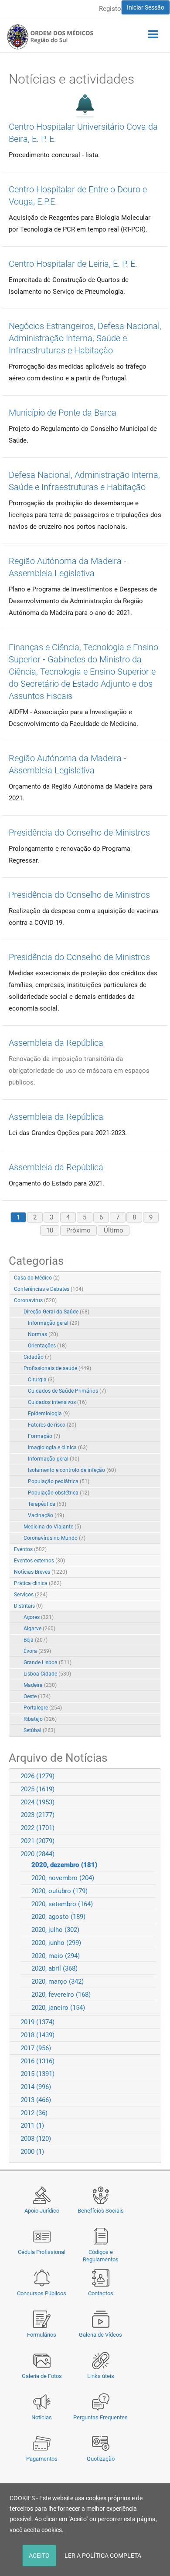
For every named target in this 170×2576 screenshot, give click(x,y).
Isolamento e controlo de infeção (72, 1470)
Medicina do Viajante (52, 1527)
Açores (39, 1617)
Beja (36, 1640)
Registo (110, 9)
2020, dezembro (64, 1865)
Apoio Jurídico (42, 2211)
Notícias (42, 2417)
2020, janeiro (58, 2008)
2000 (32, 2152)
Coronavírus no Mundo (54, 1538)
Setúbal (39, 1730)
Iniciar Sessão (146, 7)
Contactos (101, 2293)
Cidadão (37, 1357)
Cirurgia (41, 1380)
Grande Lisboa (48, 1662)
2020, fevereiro (61, 1995)
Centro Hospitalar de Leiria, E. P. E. (73, 264)
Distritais (28, 1606)
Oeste (37, 1696)
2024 (37, 1802)
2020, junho (56, 1943)
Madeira (40, 1685)
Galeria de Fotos (42, 2376)
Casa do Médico (37, 1278)
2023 (37, 1815)
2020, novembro (63, 1878)
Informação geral (54, 1323)
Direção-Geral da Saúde (56, 1312)
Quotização (101, 2459)
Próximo (78, 1230)
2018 (37, 2035)
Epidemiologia (49, 1414)
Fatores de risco (52, 1425)
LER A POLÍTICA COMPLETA (103, 2556)
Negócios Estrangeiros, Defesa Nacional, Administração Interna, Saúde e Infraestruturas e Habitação (85, 338)
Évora (37, 1651)
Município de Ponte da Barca (63, 413)
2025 (37, 1789)
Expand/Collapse (145, 1301)
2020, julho (55, 1930)
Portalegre (43, 1708)
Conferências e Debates (49, 1289)
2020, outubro (59, 1891)
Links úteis (101, 2376)
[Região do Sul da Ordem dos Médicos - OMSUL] (50, 37)
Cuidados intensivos (57, 1402)
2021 (37, 1841)
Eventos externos (39, 1561)
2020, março (58, 1982)
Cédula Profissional (42, 2252)
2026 (37, 1776)
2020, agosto (58, 1917)
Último (114, 1230)
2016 (37, 2061)
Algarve (39, 1629)
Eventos (30, 1549)
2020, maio (56, 1956)
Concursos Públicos (42, 2293)
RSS (155, 1278)
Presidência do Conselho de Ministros (79, 833)
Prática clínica (38, 1583)
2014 (36, 2087)
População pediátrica (59, 1481)
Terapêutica (47, 1504)
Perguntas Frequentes (100, 2417)
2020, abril (54, 1968)
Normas (43, 1334)
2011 (32, 2126)
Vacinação (46, 1515)
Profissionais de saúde (57, 1368)
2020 (37, 1854)
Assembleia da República (56, 1043)
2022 (37, 1828)
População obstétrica (59, 1493)
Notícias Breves (41, 1572)
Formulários (42, 2335)
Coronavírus (35, 1300)
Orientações (47, 1346)
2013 (36, 2100)
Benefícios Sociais (101, 2211)
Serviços (31, 1595)
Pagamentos (42, 2459)
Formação (44, 1436)
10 (50, 1230)
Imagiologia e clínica (58, 1448)
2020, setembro (62, 1904)
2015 (37, 2074)
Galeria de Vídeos (100, 2335)
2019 (37, 2022)
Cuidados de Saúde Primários (67, 1391)
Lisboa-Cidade (47, 1674)
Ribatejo (40, 1719)
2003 (36, 2139)
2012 (34, 2113)
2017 (36, 2048)
